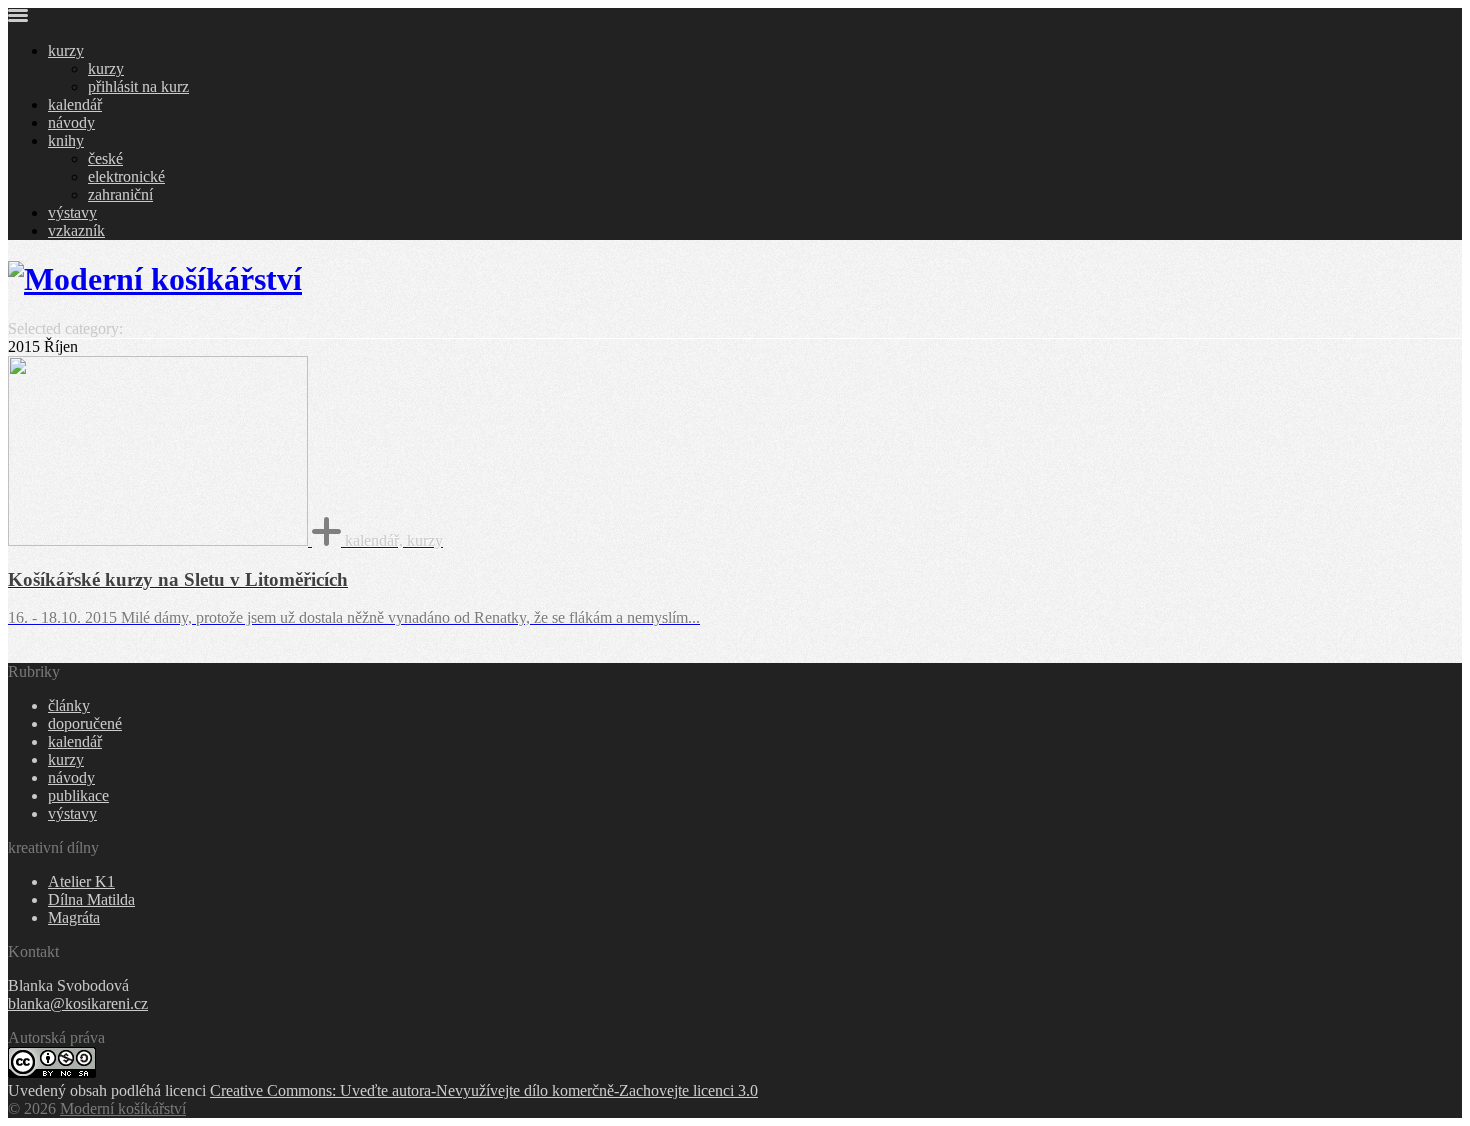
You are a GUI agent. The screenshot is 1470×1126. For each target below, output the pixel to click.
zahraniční (120, 194)
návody (71, 122)
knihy (66, 140)
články (69, 705)
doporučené (85, 723)
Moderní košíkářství (123, 1108)
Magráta (74, 917)
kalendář (75, 104)
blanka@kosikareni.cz (78, 1003)
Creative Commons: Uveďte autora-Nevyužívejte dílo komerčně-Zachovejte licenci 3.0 (484, 1090)
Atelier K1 (81, 881)
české (105, 158)
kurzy (66, 50)
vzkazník (76, 230)
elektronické (126, 176)
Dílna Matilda (91, 899)
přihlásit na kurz (138, 86)
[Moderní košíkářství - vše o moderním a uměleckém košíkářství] (155, 279)
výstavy (72, 212)
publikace (78, 795)
